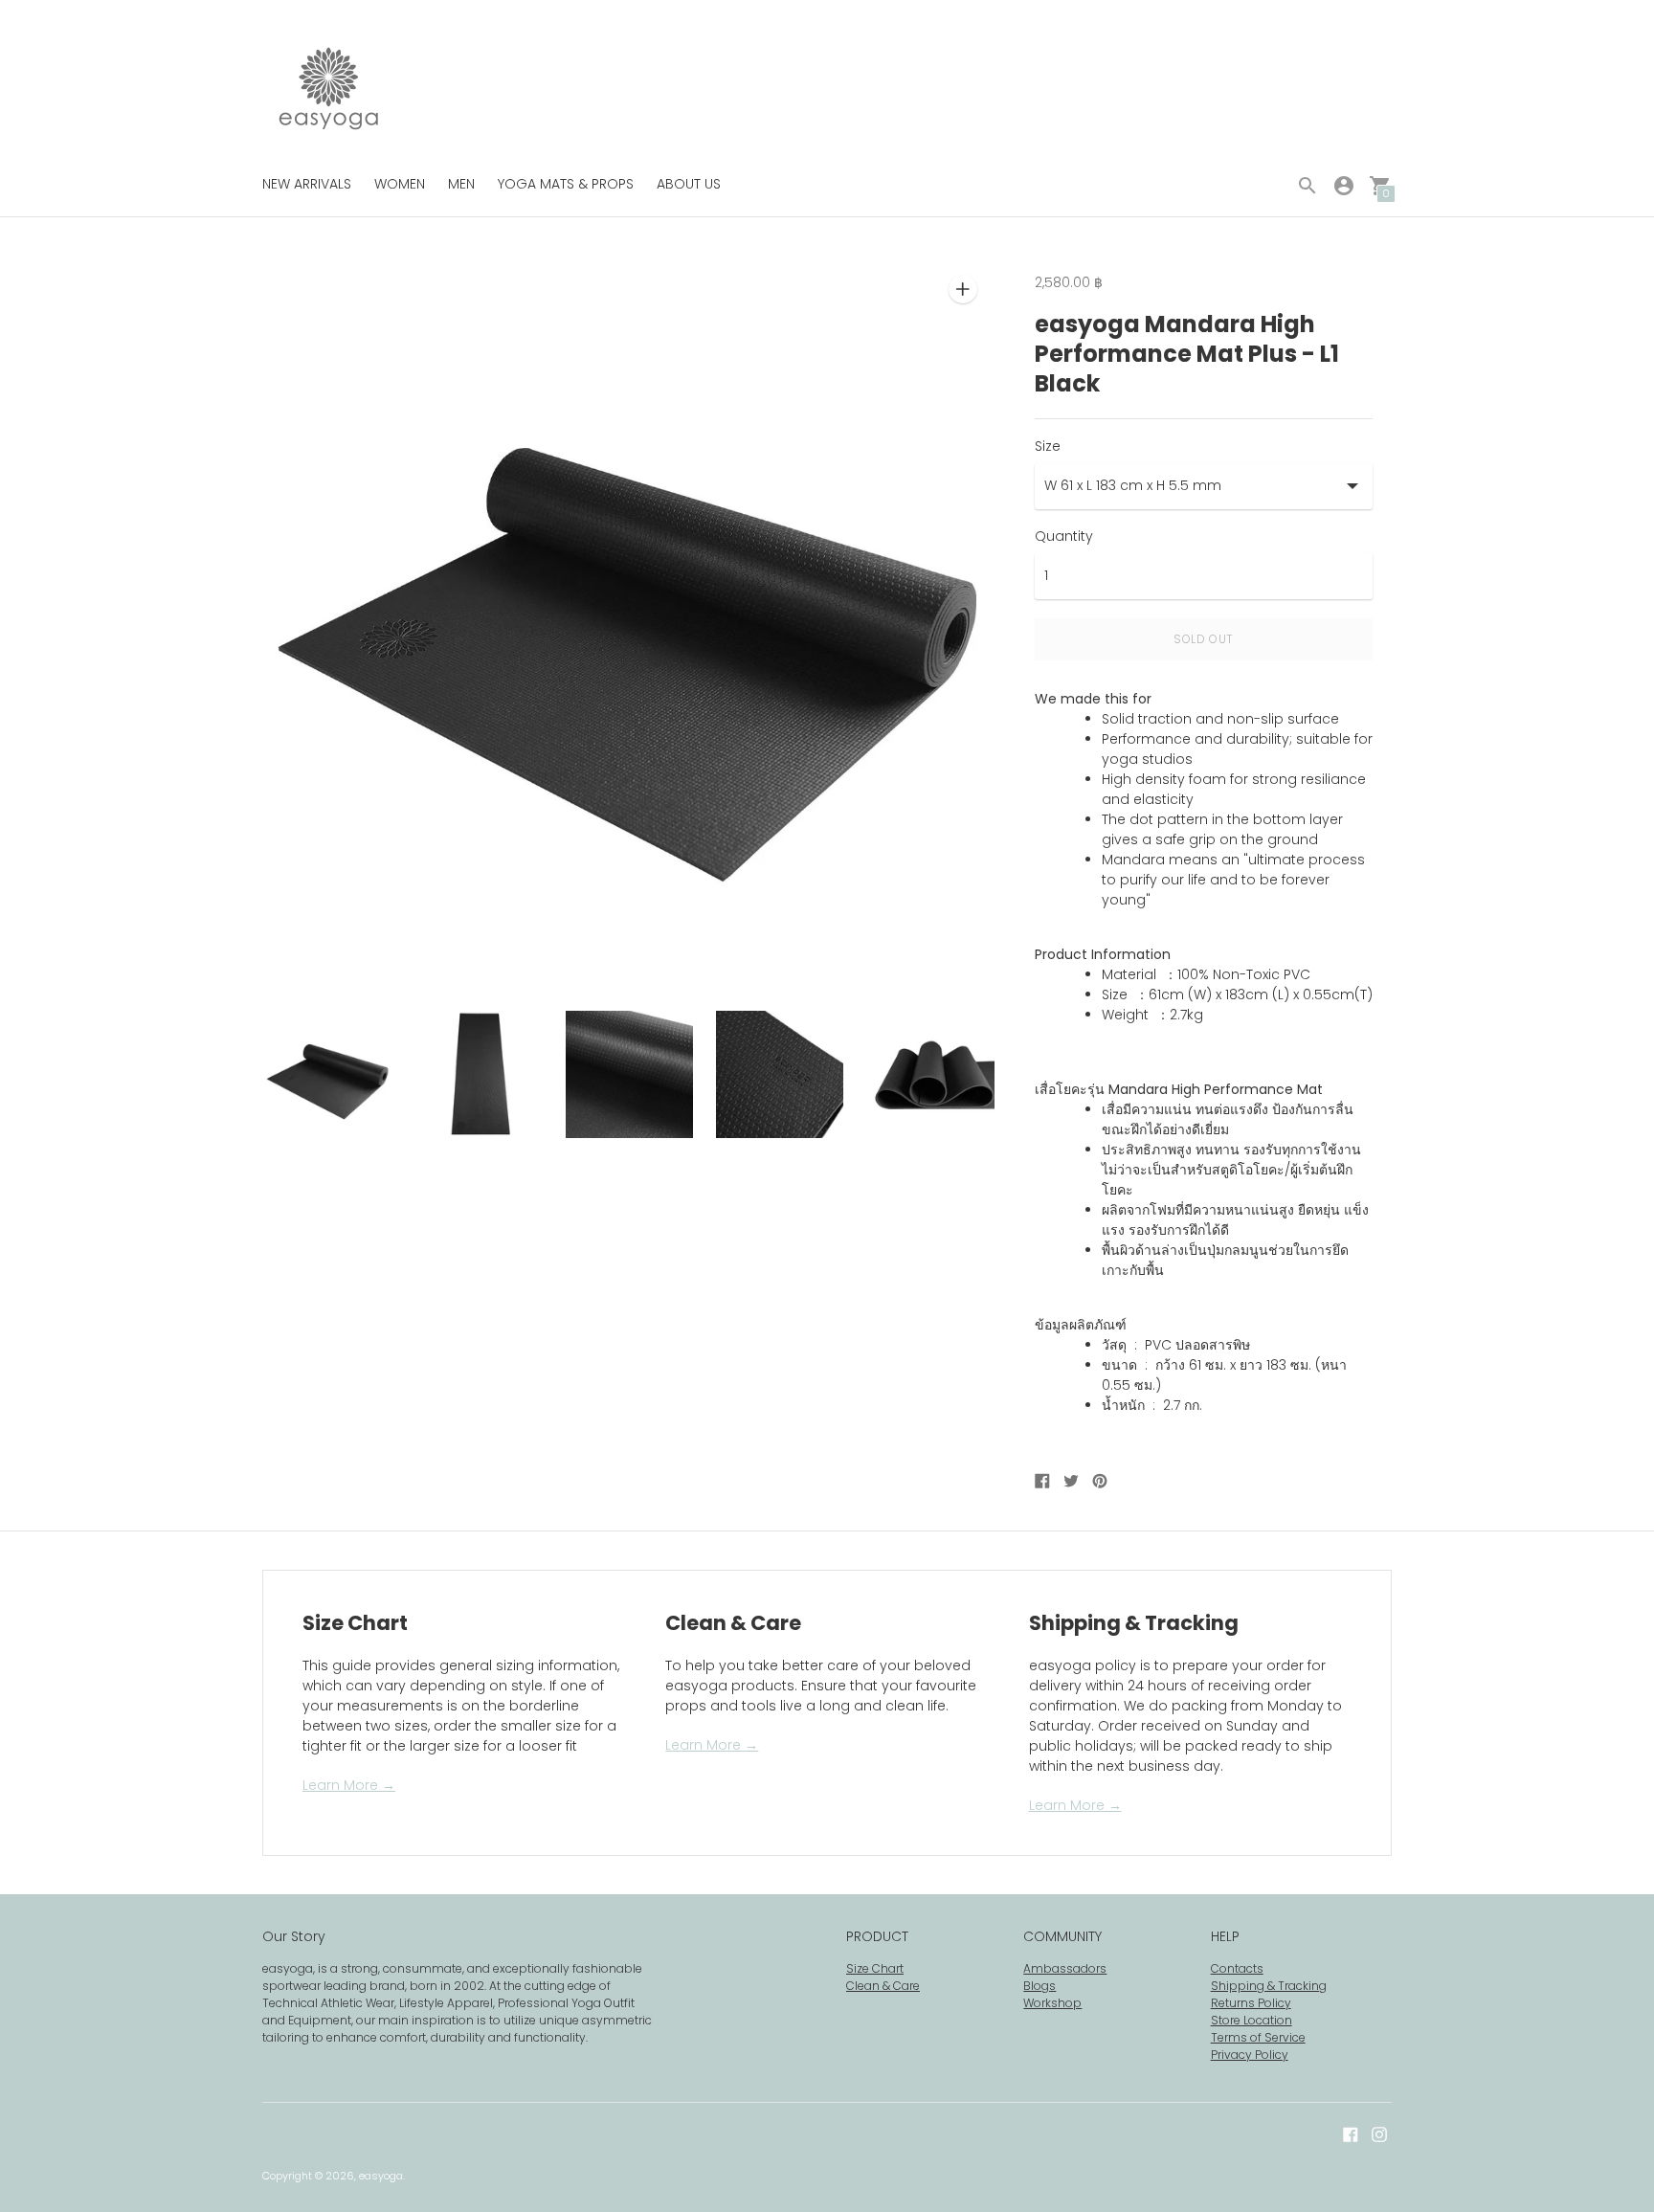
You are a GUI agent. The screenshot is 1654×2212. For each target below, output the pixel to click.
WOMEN (400, 184)
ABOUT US (689, 184)
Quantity (1064, 536)
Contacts (1237, 1968)
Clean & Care (883, 1986)
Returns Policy (1251, 2003)
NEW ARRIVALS (307, 184)
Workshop (1052, 2003)
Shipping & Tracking (1269, 1986)
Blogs (1039, 1986)
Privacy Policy (1250, 2055)
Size (1048, 446)
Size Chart (875, 1968)
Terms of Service (1258, 2037)
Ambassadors (1065, 1968)
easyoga (381, 2176)
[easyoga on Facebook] (1351, 2134)
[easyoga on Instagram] (1379, 2134)
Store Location (1252, 2020)
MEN (461, 184)
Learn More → (349, 1785)
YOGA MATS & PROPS (566, 184)
